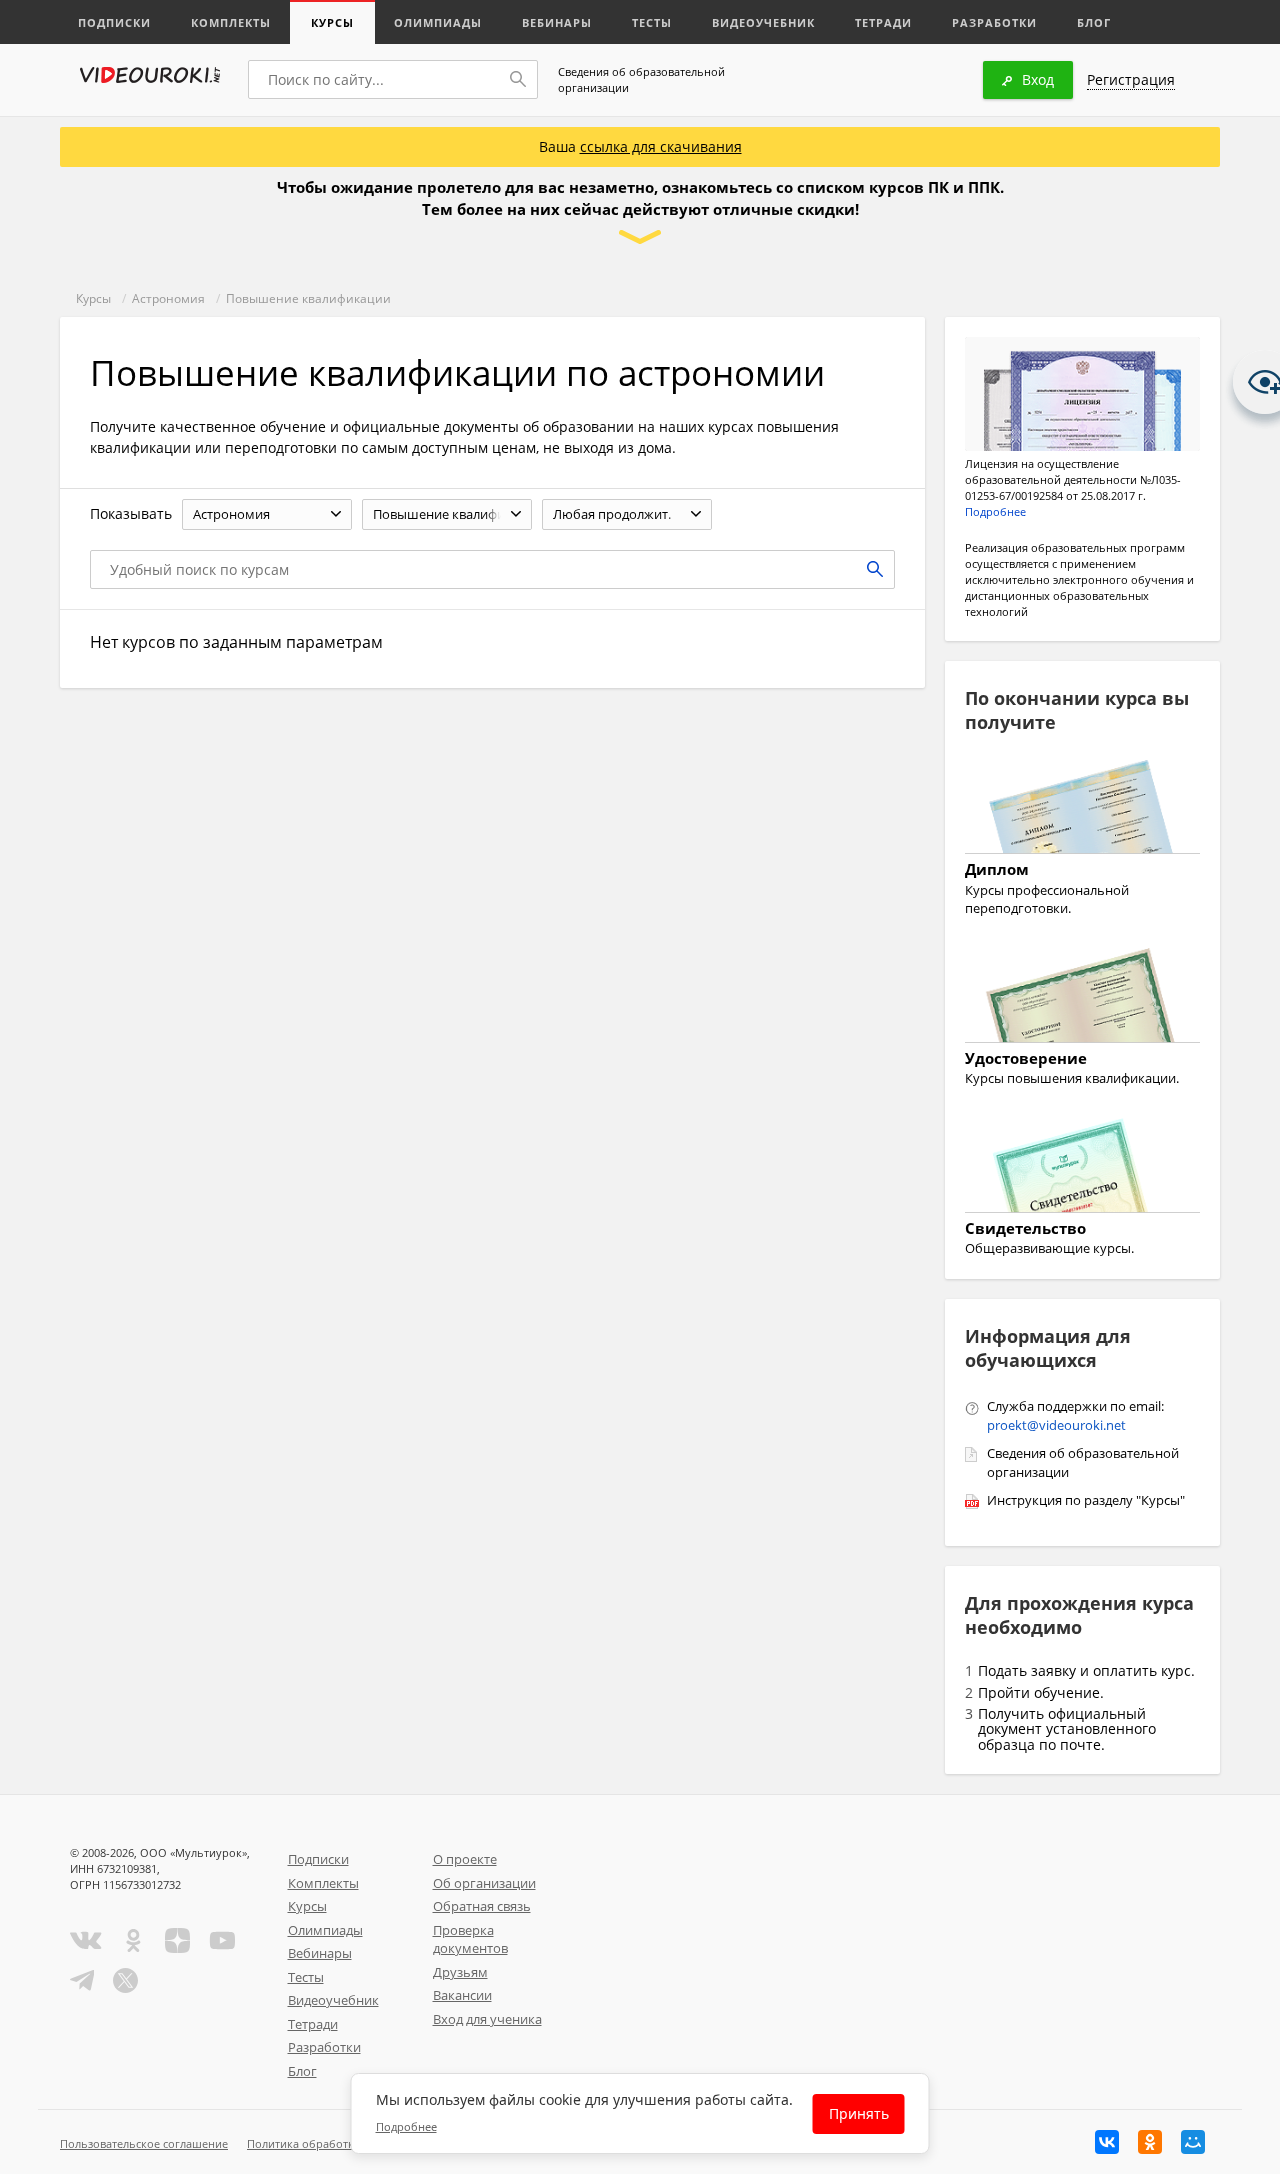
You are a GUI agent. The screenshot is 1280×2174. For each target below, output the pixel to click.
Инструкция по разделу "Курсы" (1086, 1500)
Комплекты (231, 22)
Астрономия (168, 298)
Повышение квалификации (308, 298)
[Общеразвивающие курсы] (1082, 1168)
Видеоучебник (763, 22)
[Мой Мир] (1193, 2142)
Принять (859, 2113)
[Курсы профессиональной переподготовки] (1082, 810)
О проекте (465, 1859)
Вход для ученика (487, 2019)
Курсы (332, 22)
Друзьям (460, 1972)
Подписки (114, 22)
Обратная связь (482, 1906)
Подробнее (995, 511)
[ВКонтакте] (1107, 2142)
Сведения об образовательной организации (641, 79)
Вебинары (557, 22)
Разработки (994, 22)
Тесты (652, 22)
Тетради (883, 22)
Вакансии (462, 1995)
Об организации (484, 1883)
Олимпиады (438, 22)
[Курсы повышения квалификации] (1082, 998)
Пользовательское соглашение (144, 2143)
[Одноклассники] (1150, 2142)
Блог (1094, 22)
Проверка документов (470, 1939)
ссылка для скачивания (661, 146)
